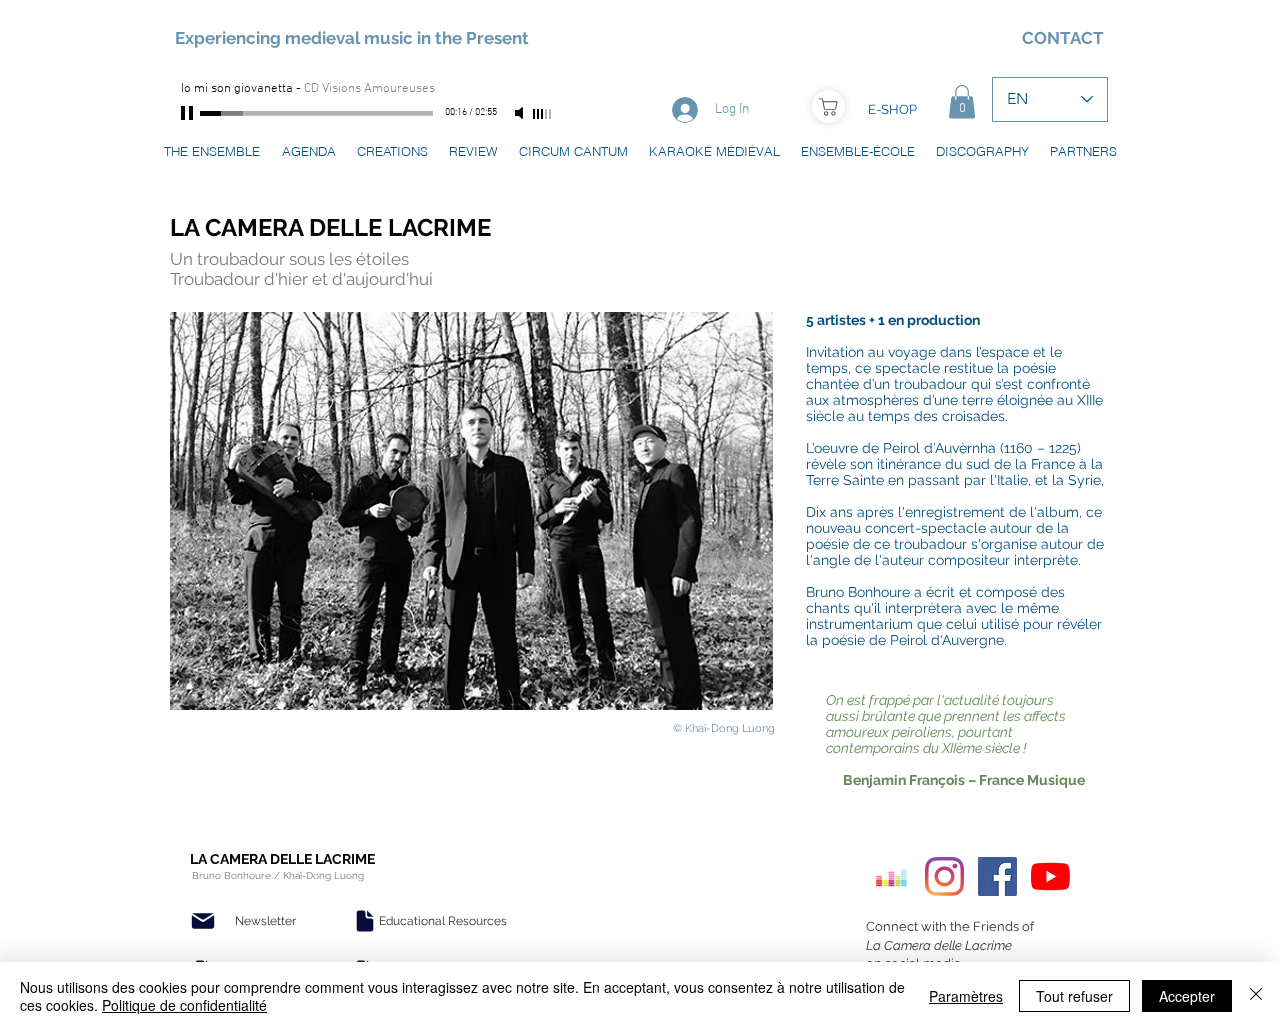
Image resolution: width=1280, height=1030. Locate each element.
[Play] (189, 113)
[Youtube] (1050, 876)
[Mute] (521, 113)
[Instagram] (944, 876)
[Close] (1256, 996)
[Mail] (203, 921)
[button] (962, 101)
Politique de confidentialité (184, 1005)
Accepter (1187, 996)
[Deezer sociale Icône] (891, 876)
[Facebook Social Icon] (997, 876)
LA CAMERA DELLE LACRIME (330, 227)
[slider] (543, 114)
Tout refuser (1074, 996)
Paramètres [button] (966, 996)
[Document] (365, 921)
